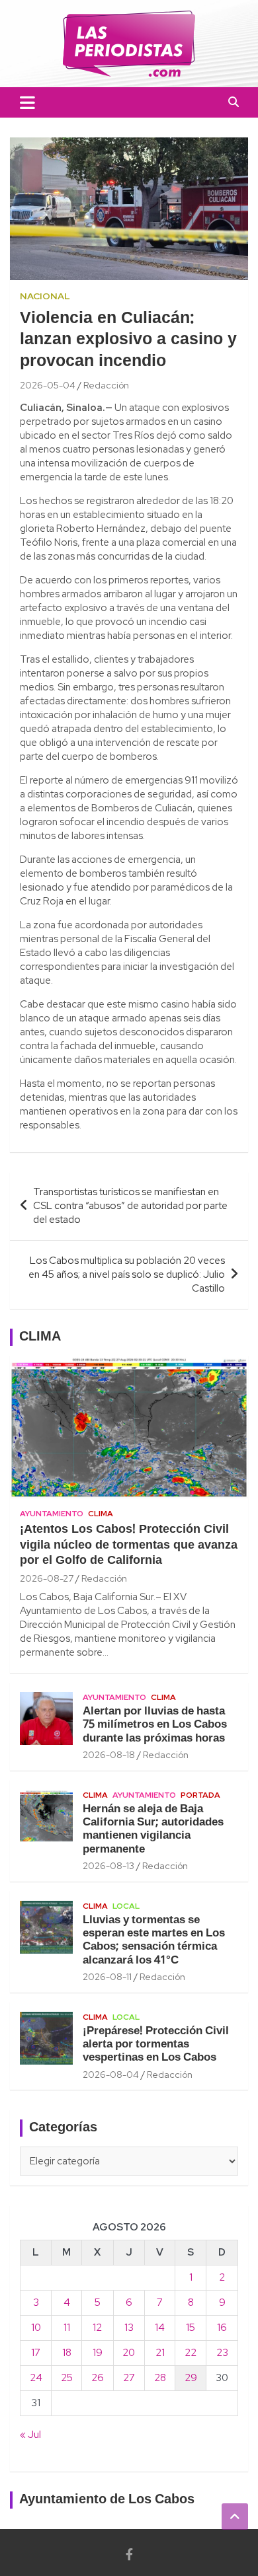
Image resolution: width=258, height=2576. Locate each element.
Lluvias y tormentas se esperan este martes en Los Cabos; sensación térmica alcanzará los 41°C (154, 1940)
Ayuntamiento (52, 1514)
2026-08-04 (111, 2075)
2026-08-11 (107, 1977)
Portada (200, 1795)
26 (98, 2378)
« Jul (30, 2435)
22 (191, 2353)
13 (129, 2328)
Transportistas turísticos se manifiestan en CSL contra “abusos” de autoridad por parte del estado (130, 1206)
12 (97, 2328)
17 (36, 2353)
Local (126, 1906)
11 (67, 2328)
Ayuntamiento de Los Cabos (107, 2500)
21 (160, 2353)
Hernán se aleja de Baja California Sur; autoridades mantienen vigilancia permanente (153, 1829)
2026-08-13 (108, 1866)
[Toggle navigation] (27, 102)
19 (98, 2353)
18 (67, 2353)
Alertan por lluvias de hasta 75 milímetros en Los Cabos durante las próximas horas (155, 1725)
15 (191, 2328)
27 (129, 2378)
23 (222, 2353)
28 (160, 2378)
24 (36, 2378)
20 (129, 2353)
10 (36, 2328)
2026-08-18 (109, 1755)
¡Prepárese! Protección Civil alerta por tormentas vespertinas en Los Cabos (156, 2045)
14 (160, 2328)
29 (191, 2378)
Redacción (106, 385)
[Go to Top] (235, 2517)
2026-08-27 (47, 1578)
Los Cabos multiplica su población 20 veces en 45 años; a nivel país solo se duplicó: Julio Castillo (127, 1274)
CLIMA (40, 1337)
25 (67, 2378)
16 (222, 2328)
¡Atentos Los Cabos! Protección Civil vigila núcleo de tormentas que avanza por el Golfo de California (129, 1545)
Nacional (45, 296)
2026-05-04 (48, 385)
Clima (101, 1514)
